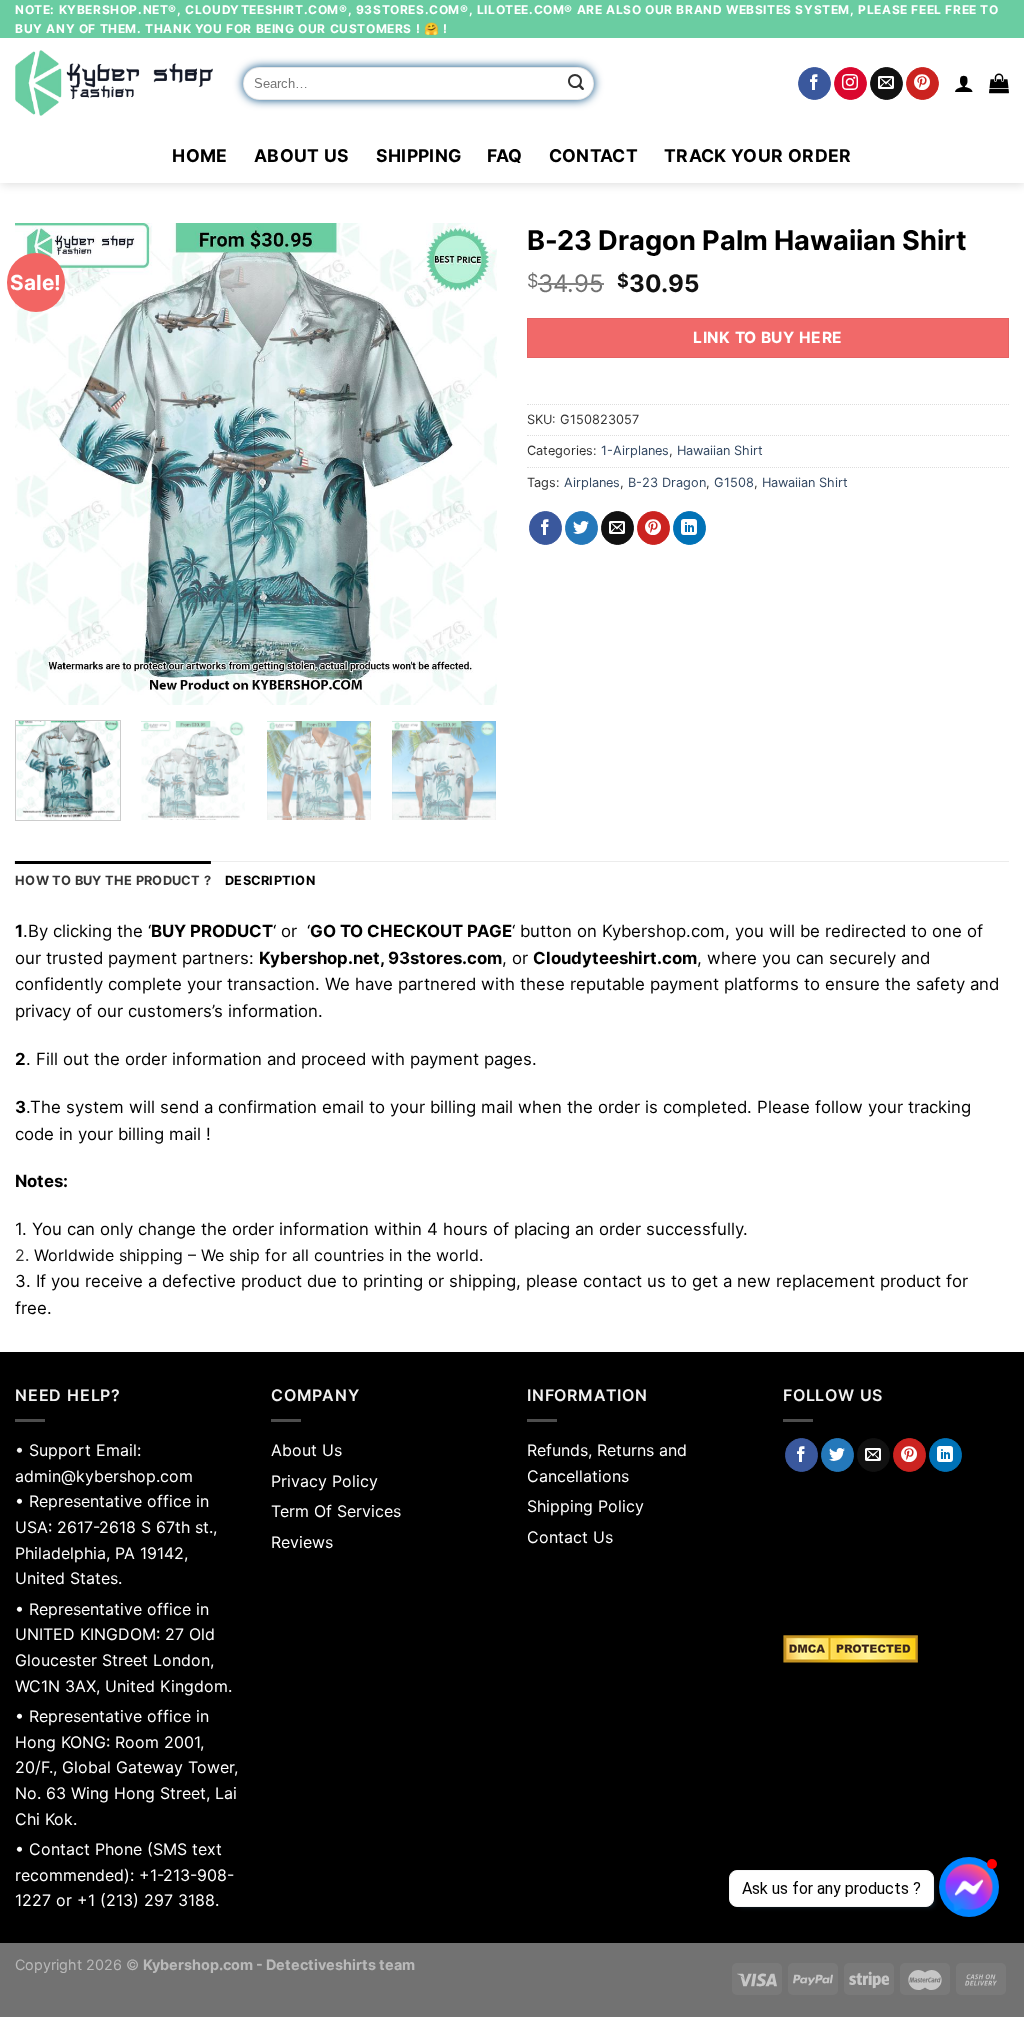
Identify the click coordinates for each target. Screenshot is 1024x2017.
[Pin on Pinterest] (653, 528)
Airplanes (592, 482)
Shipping (419, 155)
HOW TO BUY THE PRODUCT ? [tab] (113, 880)
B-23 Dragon (667, 482)
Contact (593, 155)
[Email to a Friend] (617, 528)
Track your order (758, 155)
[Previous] (50, 464)
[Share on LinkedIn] (689, 528)
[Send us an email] (886, 84)
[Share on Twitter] (581, 528)
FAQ (504, 155)
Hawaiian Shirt (720, 450)
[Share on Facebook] (545, 528)
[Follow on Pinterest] (922, 84)
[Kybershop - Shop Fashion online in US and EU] (114, 83)
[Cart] (999, 83)
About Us (302, 155)
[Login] (964, 83)
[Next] (462, 464)
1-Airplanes (635, 450)
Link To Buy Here (767, 337)
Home (199, 155)
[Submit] (576, 84)
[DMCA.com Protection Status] (896, 1649)
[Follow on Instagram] (850, 84)
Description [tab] (270, 880)
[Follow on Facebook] (814, 84)
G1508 (734, 482)
